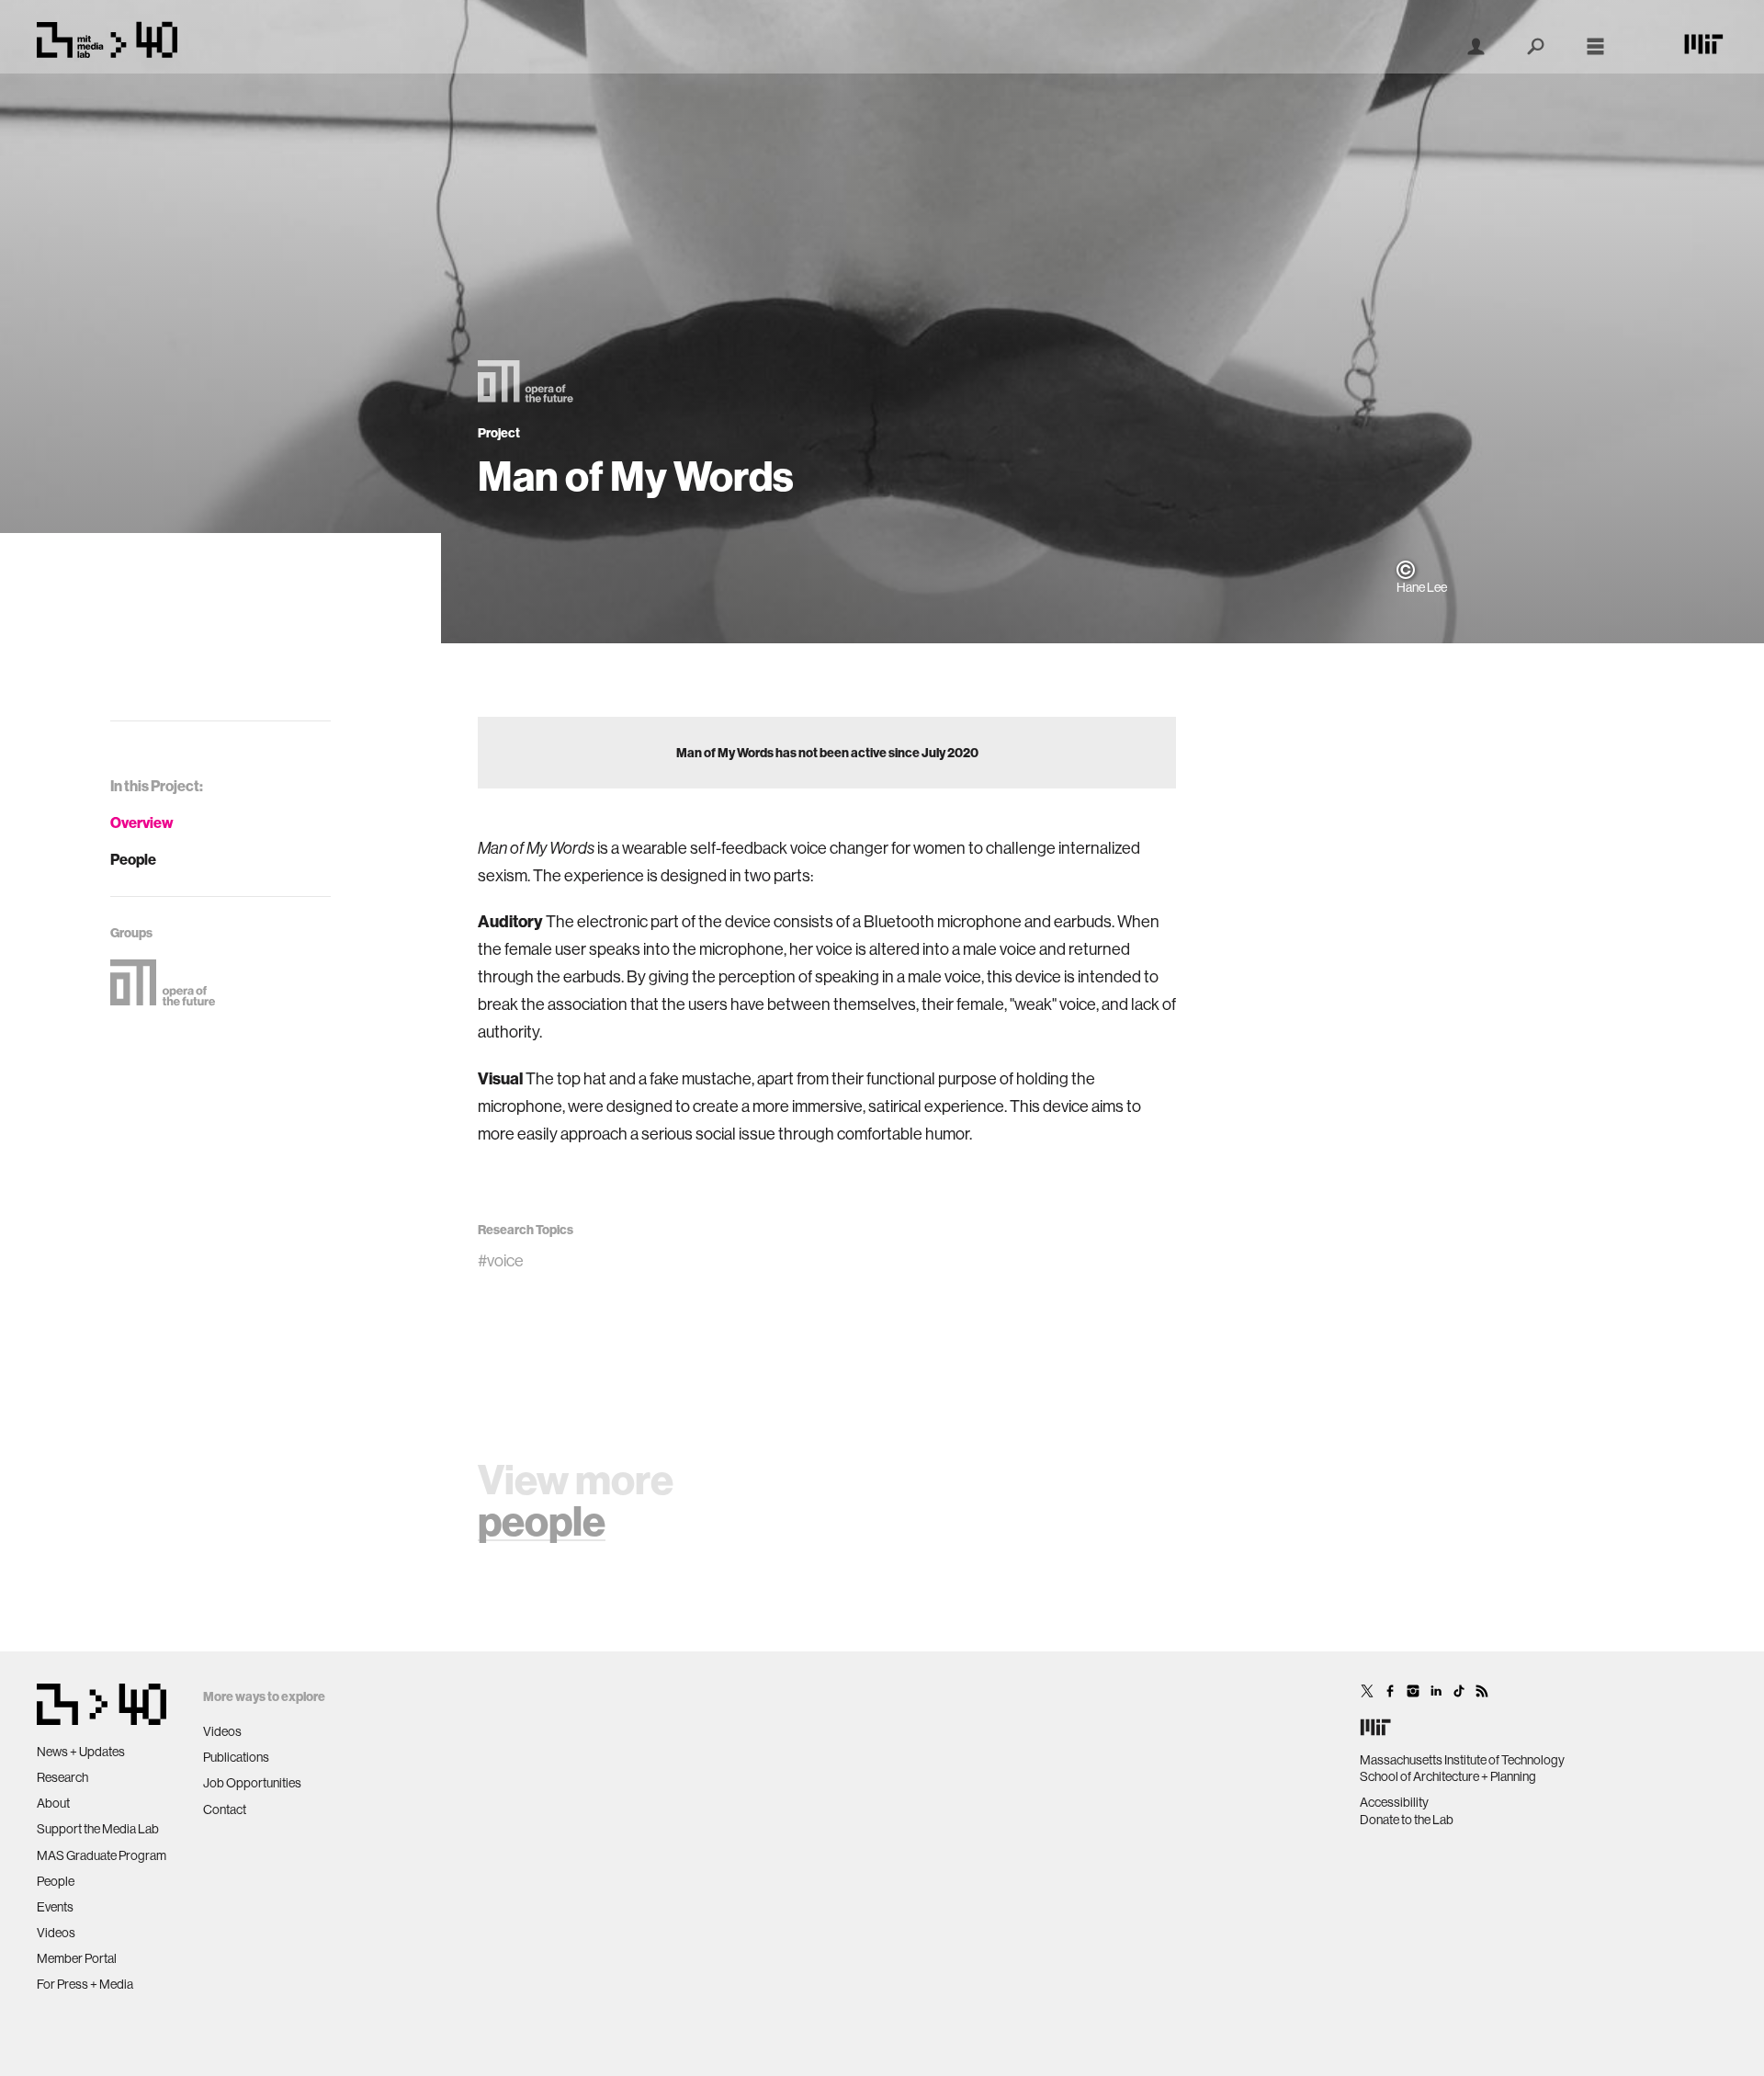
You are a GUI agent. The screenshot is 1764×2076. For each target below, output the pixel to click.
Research (62, 1777)
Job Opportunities (252, 1783)
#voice (501, 1260)
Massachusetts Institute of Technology (1462, 1760)
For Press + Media (85, 1984)
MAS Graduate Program (102, 1855)
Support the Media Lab (98, 1829)
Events (55, 1907)
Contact (225, 1809)
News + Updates (81, 1752)
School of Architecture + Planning (1448, 1776)
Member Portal (77, 1958)
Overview (142, 822)
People (133, 859)
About (53, 1803)
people (542, 1520)
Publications (236, 1757)
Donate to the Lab (1407, 1820)
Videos (56, 1933)
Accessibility (1394, 1802)
